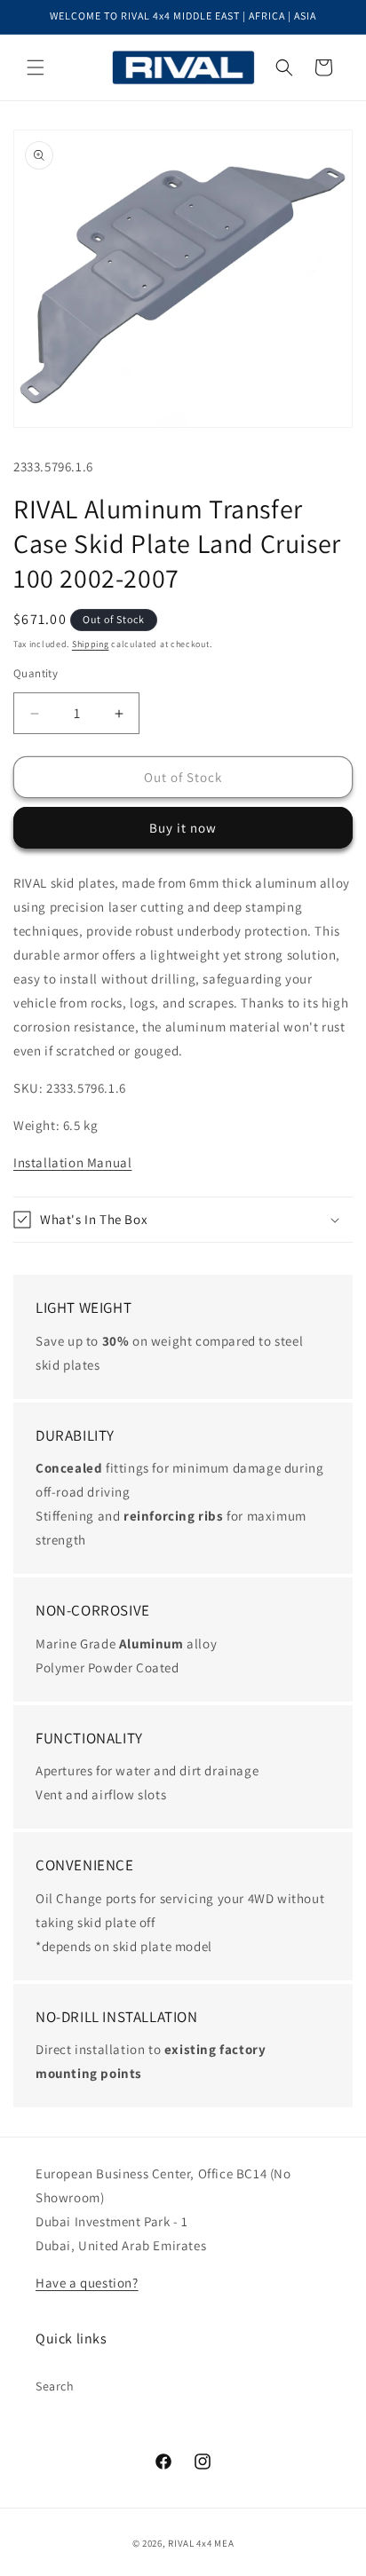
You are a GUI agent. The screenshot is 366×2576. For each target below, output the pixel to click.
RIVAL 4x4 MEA (201, 2543)
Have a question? (87, 2283)
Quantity (36, 673)
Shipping (91, 644)
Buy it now (183, 828)
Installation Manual (72, 1162)
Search (55, 2386)
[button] (36, 67)
